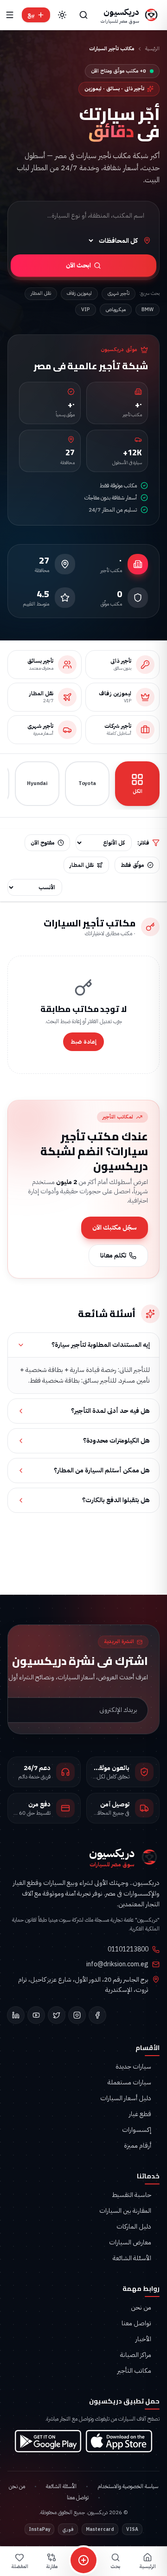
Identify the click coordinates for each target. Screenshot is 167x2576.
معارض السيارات (130, 2243)
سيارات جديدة (133, 2067)
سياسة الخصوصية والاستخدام (128, 2486)
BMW (148, 310)
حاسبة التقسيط (132, 2195)
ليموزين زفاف (79, 293)
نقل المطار (41, 293)
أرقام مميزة (138, 2146)
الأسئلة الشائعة (132, 2258)
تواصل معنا (136, 2323)
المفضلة (20, 2566)
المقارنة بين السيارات (125, 2211)
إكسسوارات (137, 2130)
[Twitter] (57, 2015)
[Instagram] (77, 2015)
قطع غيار (140, 2114)
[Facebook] (97, 2015)
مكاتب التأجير (134, 2371)
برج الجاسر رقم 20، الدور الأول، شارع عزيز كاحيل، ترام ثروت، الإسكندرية (83, 1985)
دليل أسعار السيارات (126, 2098)
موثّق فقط (132, 865)
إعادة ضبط (83, 1042)
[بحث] (83, 15)
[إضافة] (83, 2560)
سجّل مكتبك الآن (115, 1228)
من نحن (141, 2308)
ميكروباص (116, 310)
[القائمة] (10, 15)
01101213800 (128, 1950)
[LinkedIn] (16, 2015)
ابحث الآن (78, 265)
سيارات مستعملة (129, 2083)
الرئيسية (152, 49)
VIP (86, 310)
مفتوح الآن (43, 843)
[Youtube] (36, 2015)
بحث (115, 2566)
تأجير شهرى (119, 293)
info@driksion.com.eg (117, 1964)
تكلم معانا (113, 1255)
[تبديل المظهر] (62, 15)
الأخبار (143, 2339)
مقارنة (52, 2566)
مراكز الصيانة (136, 2355)
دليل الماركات (134, 2227)
